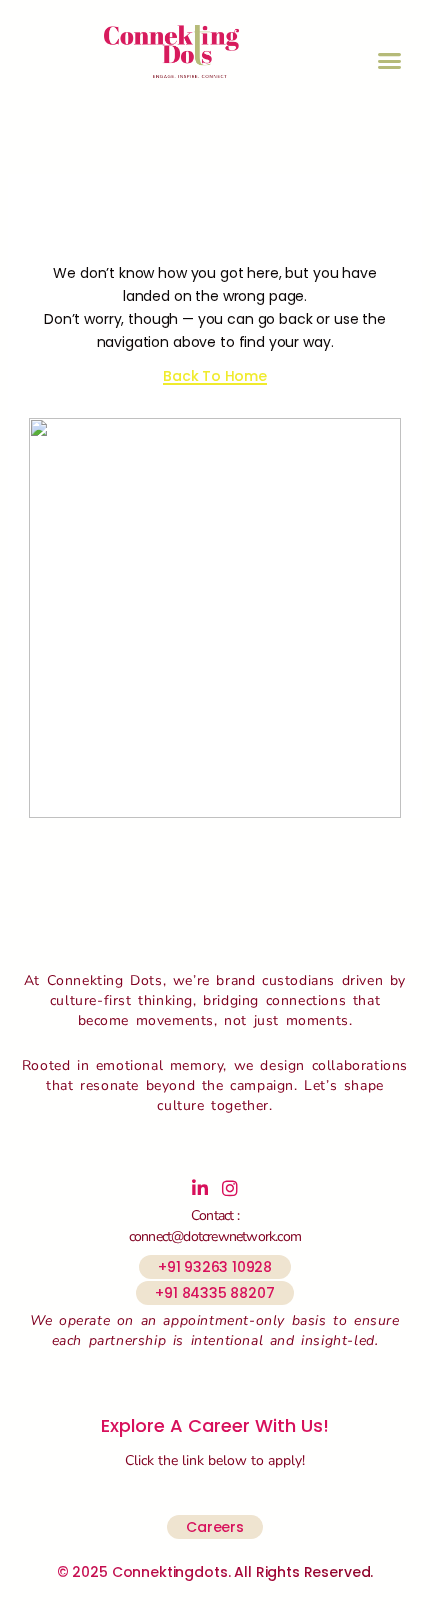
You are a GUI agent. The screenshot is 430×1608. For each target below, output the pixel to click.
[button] (390, 61)
